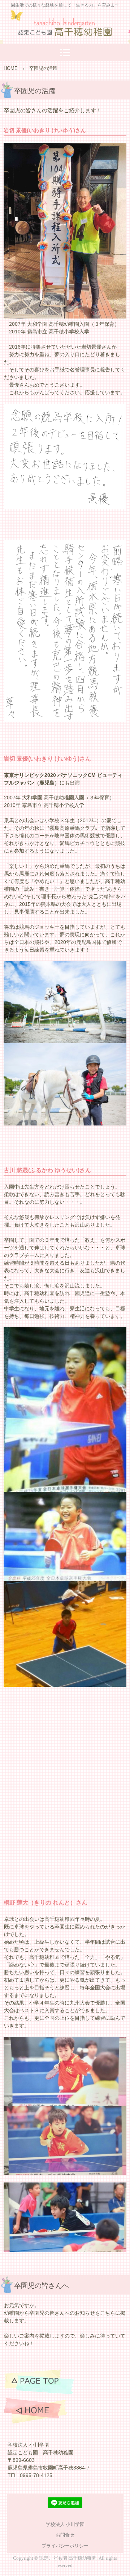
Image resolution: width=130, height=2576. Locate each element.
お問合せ (65, 2535)
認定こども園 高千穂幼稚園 (65, 25)
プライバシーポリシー (65, 2546)
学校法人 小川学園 (65, 2524)
